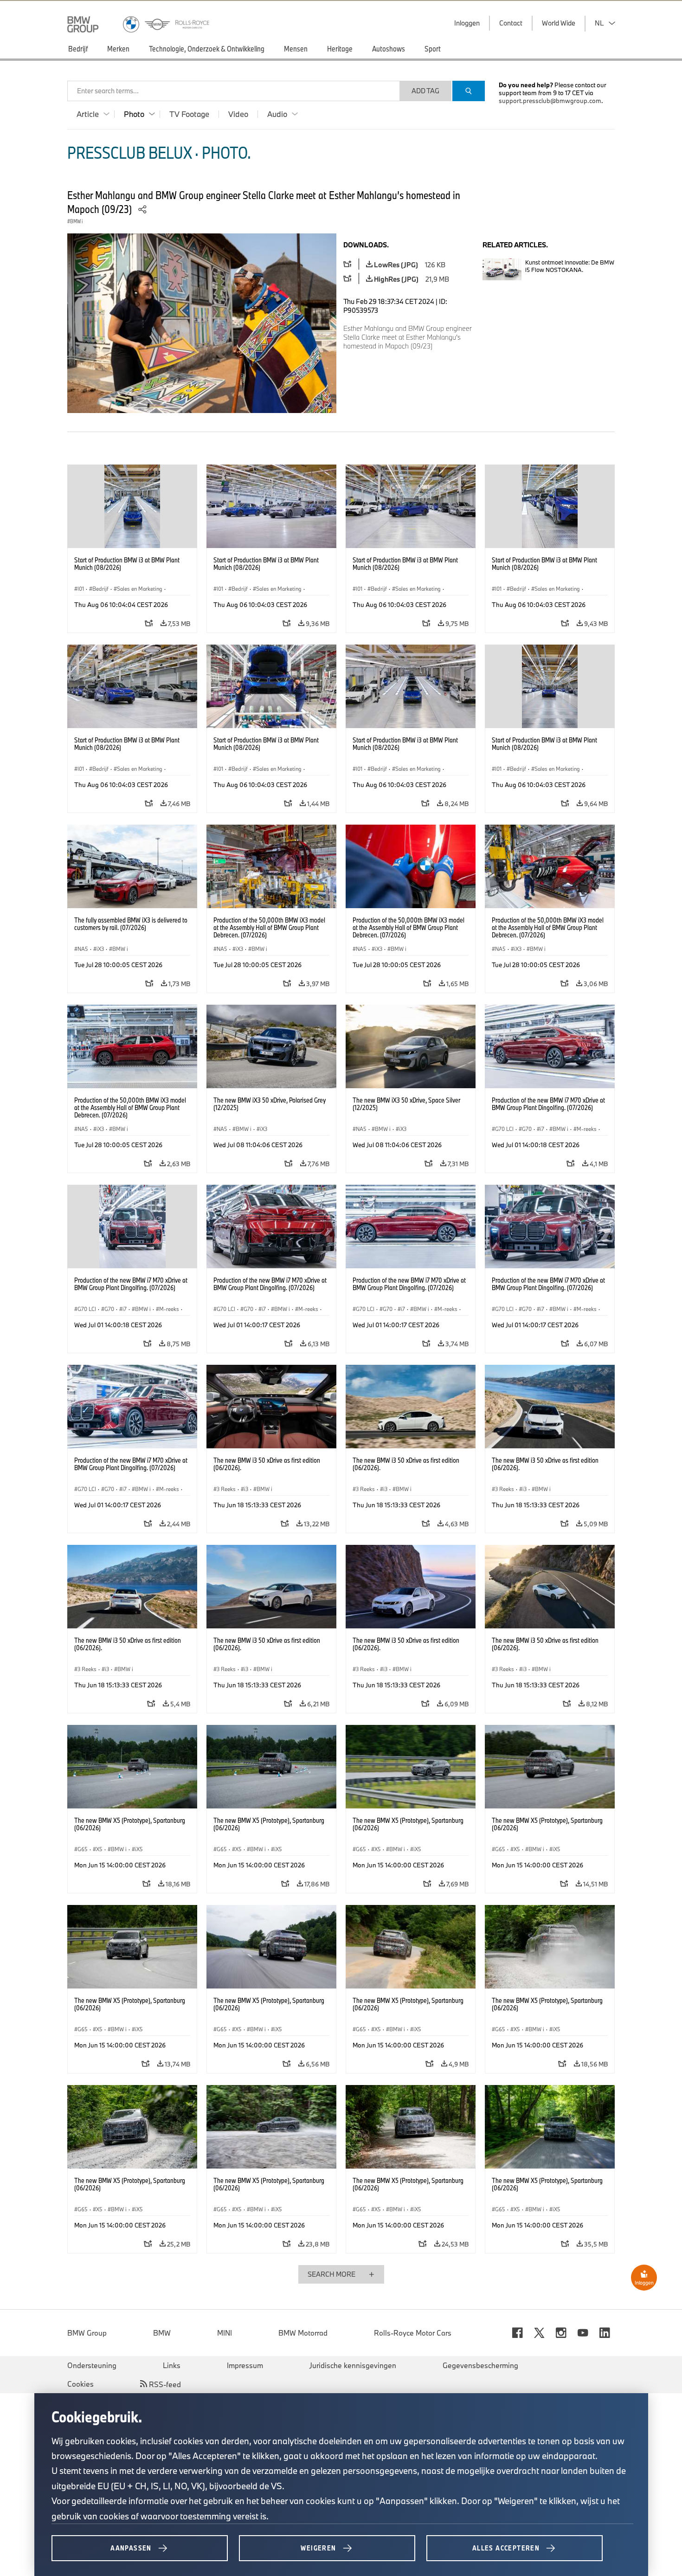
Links (172, 2365)
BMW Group (87, 2333)
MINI (225, 2333)
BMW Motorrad (303, 2333)
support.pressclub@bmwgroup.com (550, 101)
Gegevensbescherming (480, 2365)
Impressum (245, 2365)
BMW (162, 2333)
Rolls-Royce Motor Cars (413, 2333)
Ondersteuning (92, 2365)
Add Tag (425, 91)
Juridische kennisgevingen (353, 2365)
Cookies (80, 2384)
